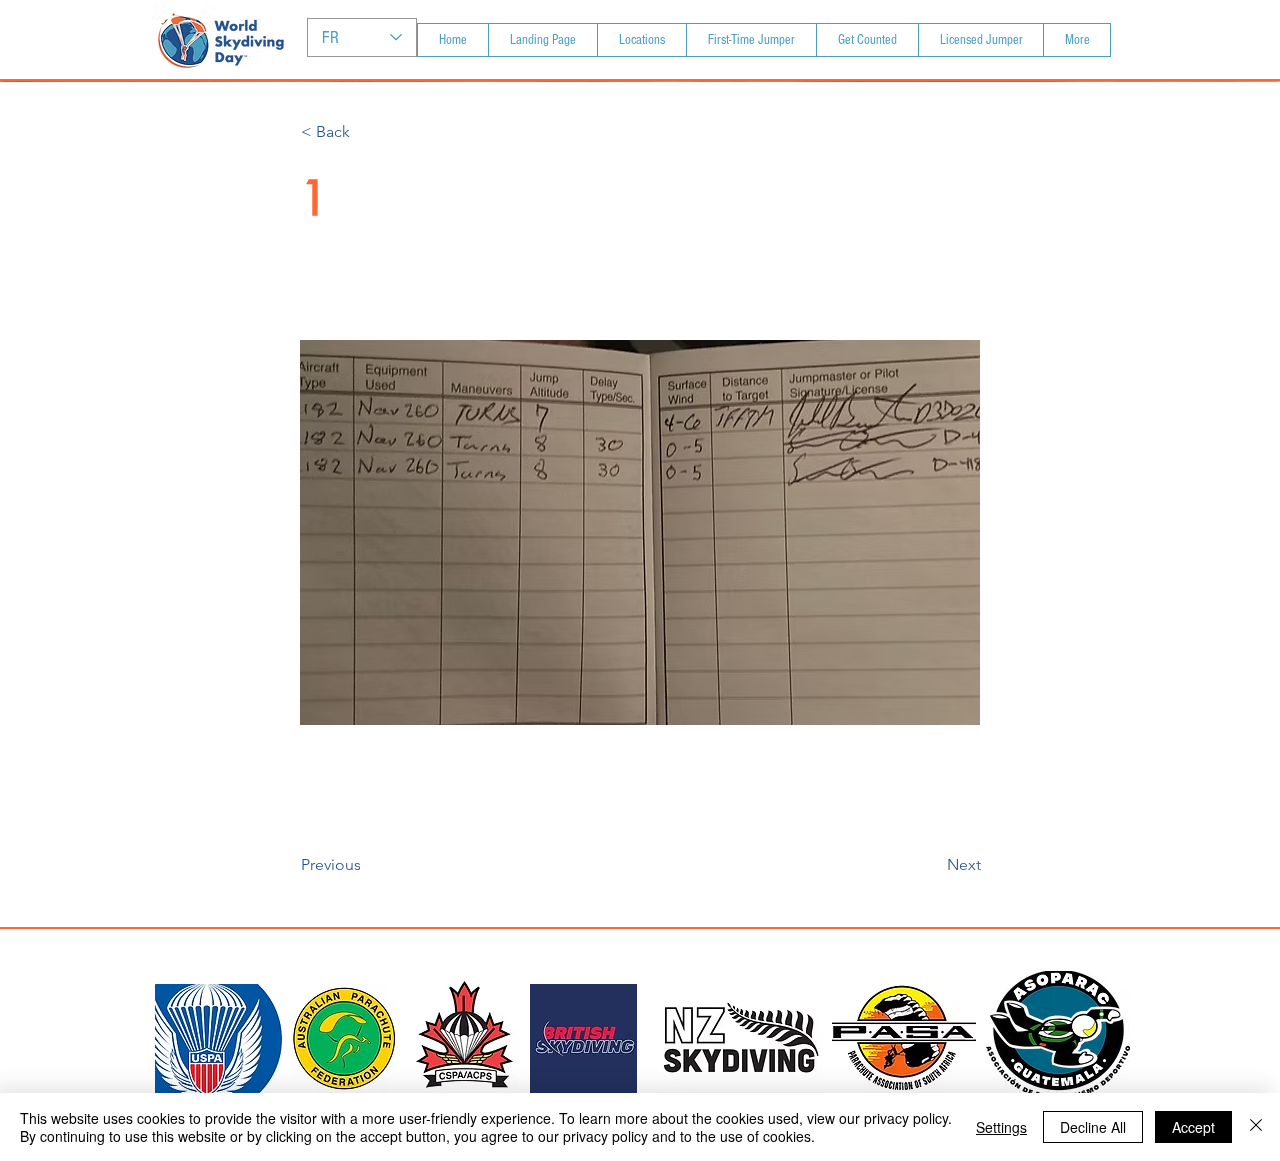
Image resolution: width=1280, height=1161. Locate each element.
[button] (367, 132)
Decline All (1093, 1127)
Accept (1193, 1127)
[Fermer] (1256, 1127)
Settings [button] (1001, 1127)
